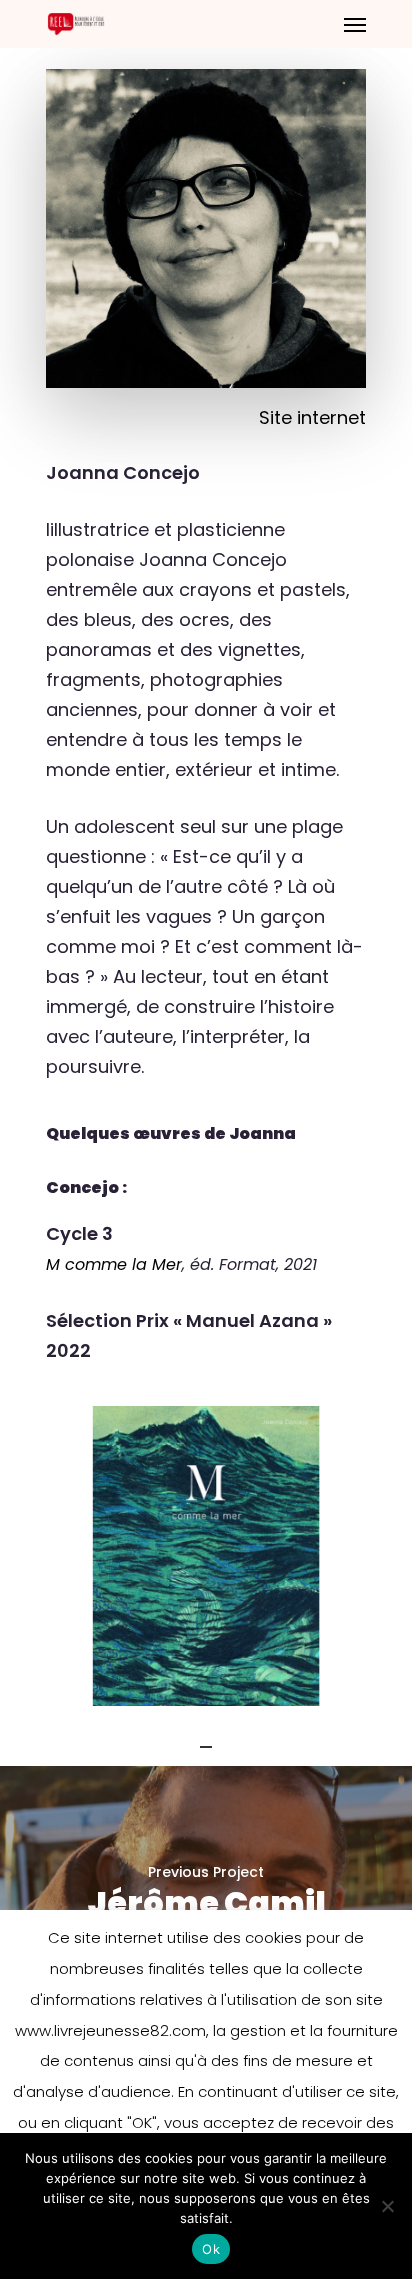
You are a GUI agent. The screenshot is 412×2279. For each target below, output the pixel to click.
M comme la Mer (114, 1264)
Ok (211, 2249)
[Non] (387, 2206)
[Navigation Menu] (355, 24)
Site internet (312, 417)
